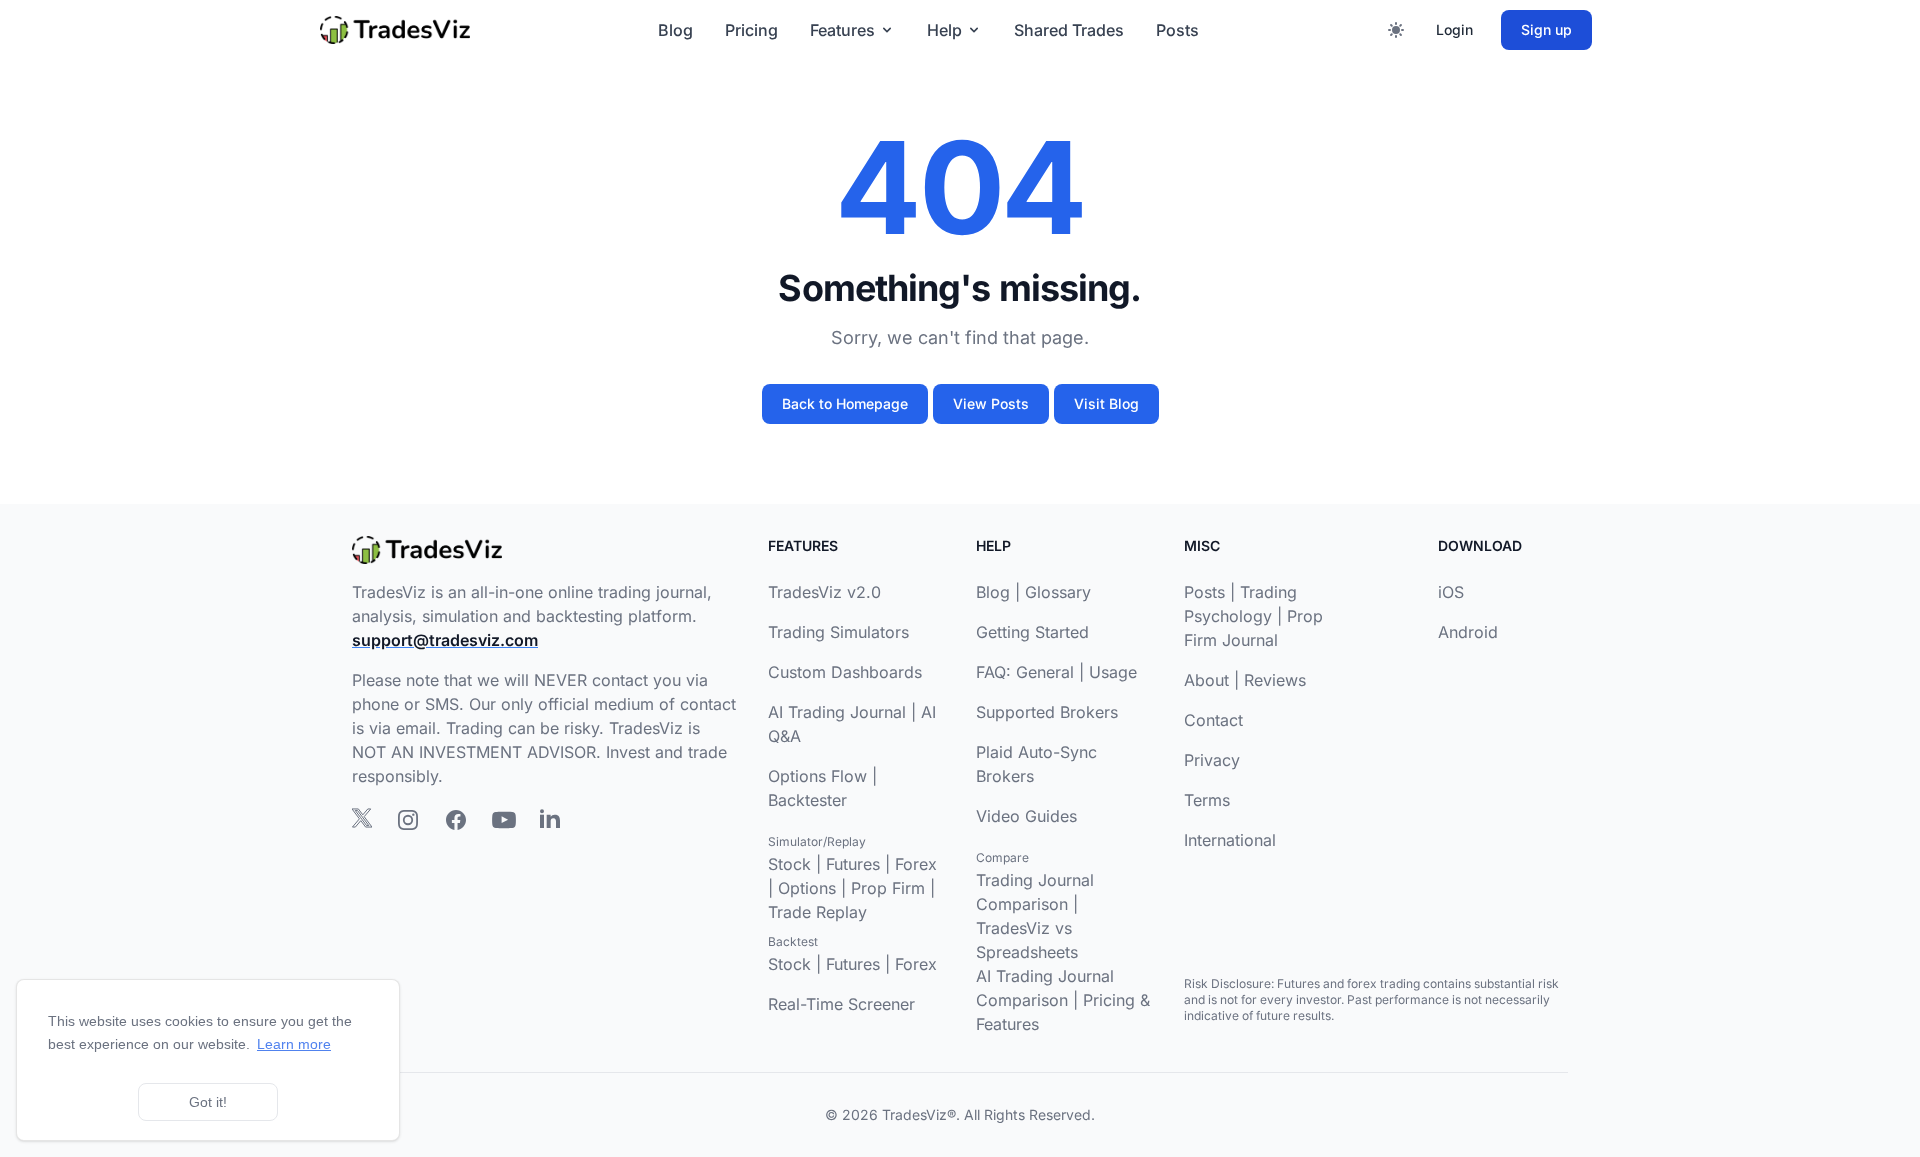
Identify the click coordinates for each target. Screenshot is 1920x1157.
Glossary (1058, 592)
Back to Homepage (845, 403)
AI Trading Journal (837, 712)
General (1045, 672)
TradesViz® (919, 1114)
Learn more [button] (294, 1044)
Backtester (807, 800)
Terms (1207, 800)
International (1230, 840)
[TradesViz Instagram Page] (408, 820)
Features (842, 30)
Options (807, 888)
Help (944, 30)
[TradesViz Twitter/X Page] (362, 818)
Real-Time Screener (841, 1004)
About (1206, 680)
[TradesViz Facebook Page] (456, 820)
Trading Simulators (838, 632)
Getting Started (1032, 632)
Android (1468, 632)
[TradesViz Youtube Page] (504, 820)
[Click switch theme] (1396, 30)
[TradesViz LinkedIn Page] (550, 818)
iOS (1451, 592)
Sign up (1546, 29)
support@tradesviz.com (445, 640)
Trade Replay (817, 912)
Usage (1113, 672)
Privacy (1212, 760)
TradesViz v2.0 (824, 592)
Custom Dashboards (845, 672)
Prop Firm (888, 888)
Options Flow (817, 776)
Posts (1177, 30)
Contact (1213, 720)
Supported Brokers (1047, 712)
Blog (675, 30)
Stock (789, 864)
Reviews (1275, 680)
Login (1454, 29)
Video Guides (1026, 816)
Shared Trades (1069, 30)
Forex (916, 864)
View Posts (991, 403)
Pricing (751, 30)
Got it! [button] (208, 1102)
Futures (853, 864)
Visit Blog (1106, 403)
